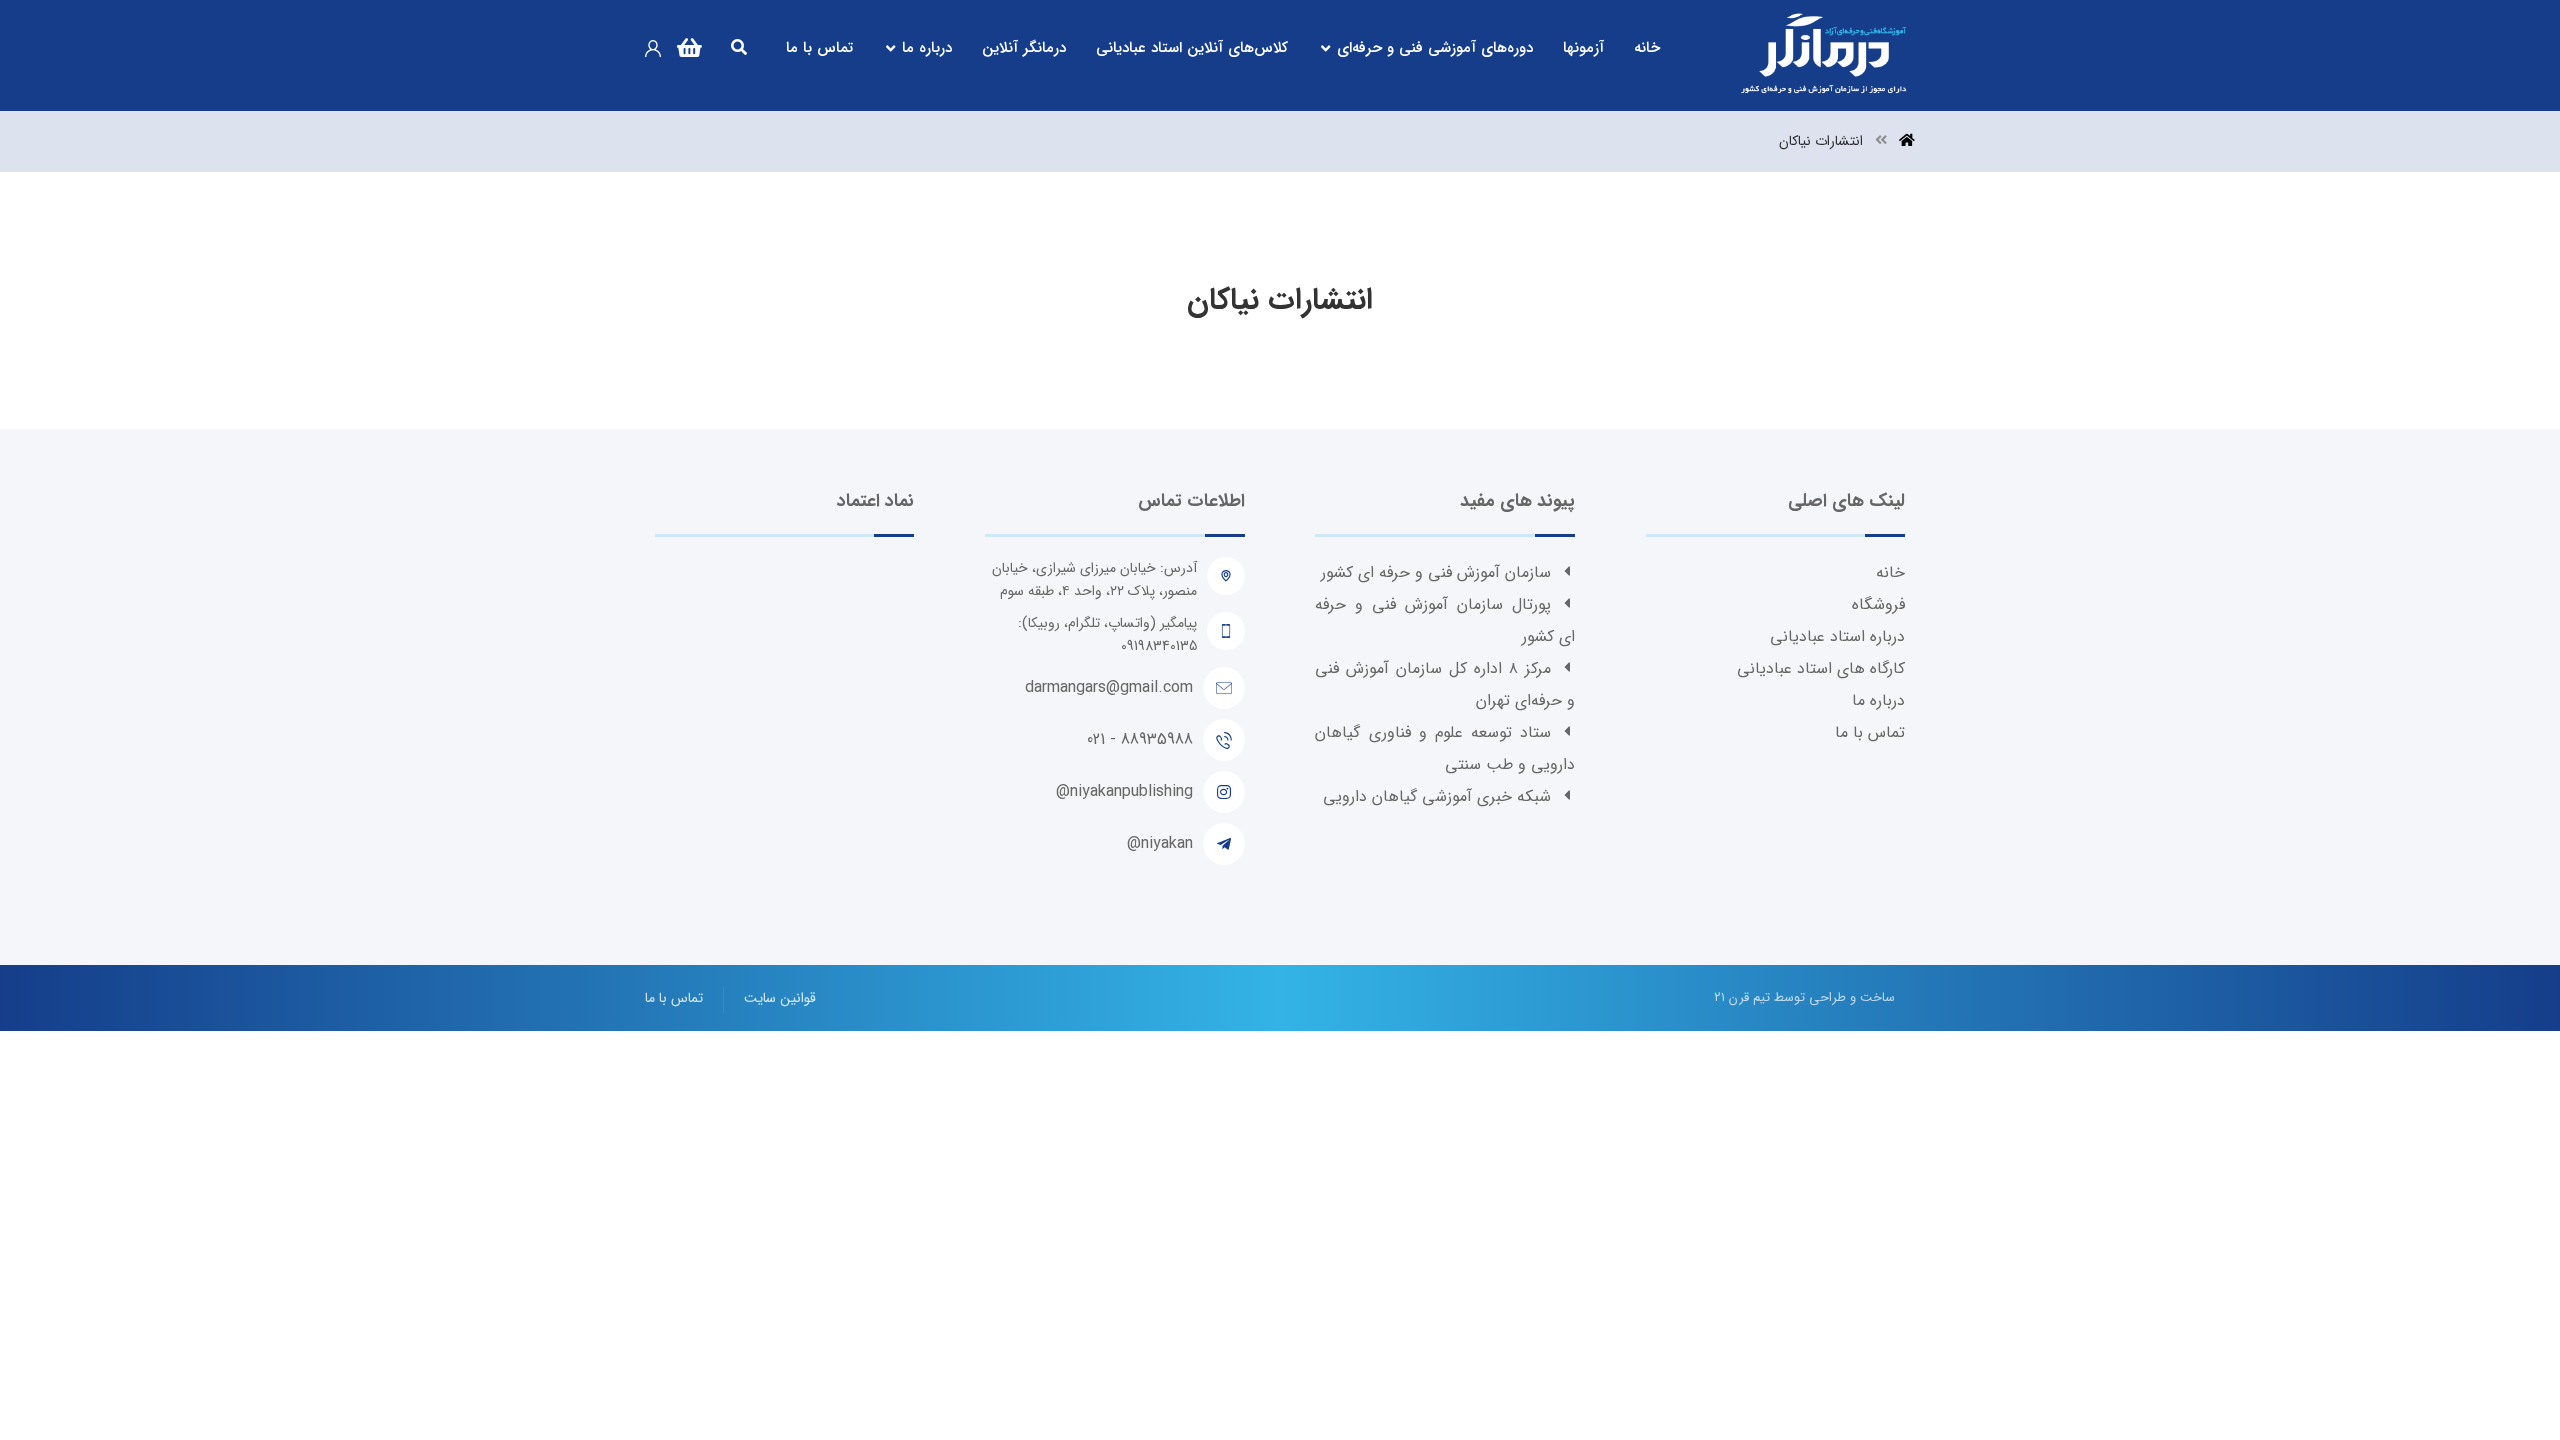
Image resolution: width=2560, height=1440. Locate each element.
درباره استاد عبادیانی (1837, 636)
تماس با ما (1870, 732)
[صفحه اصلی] (1907, 141)
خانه (1890, 572)
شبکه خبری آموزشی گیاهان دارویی (1437, 796)
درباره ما (1878, 700)
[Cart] (689, 44)
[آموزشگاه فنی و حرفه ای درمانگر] (1825, 55)
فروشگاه (1878, 604)
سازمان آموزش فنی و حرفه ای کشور (1436, 572)
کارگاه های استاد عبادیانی (1821, 668)
